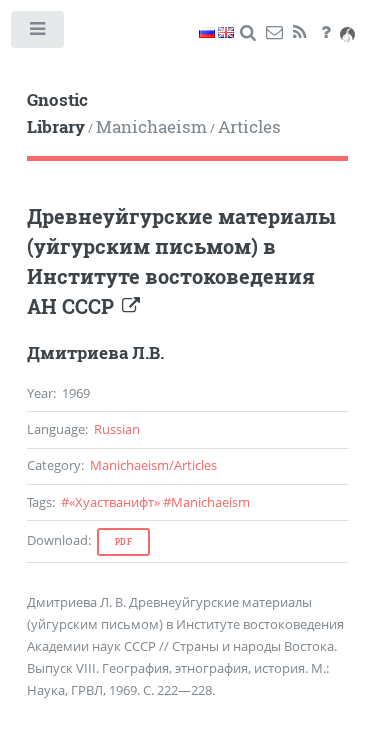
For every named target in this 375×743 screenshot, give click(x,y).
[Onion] (347, 33)
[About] (325, 33)
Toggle (38, 33)
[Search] (247, 33)
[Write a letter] (273, 33)
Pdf (124, 542)
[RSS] (299, 33)
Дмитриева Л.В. (95, 353)
